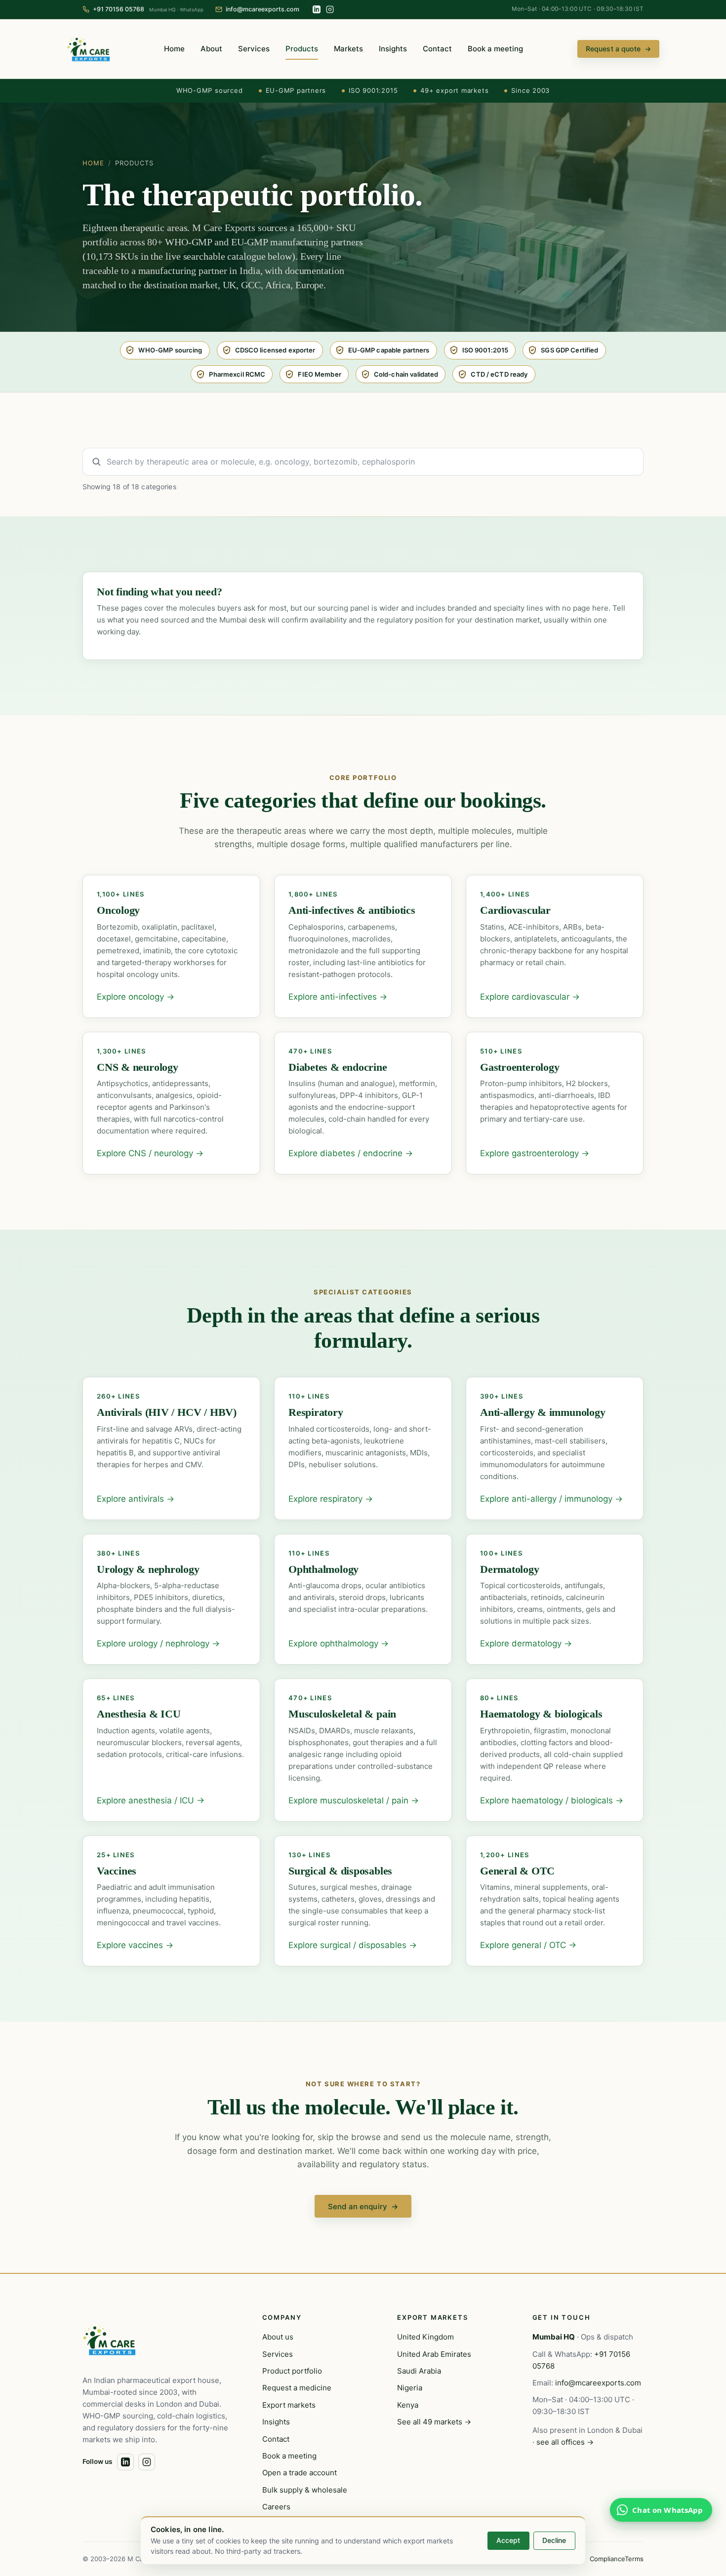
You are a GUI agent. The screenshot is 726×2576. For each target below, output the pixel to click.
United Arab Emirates (434, 2354)
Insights (393, 49)
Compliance (607, 2559)
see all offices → (565, 2442)
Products (302, 49)
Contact (437, 49)
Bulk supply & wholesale (305, 2490)
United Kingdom (425, 2337)
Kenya (408, 2405)
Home (174, 49)
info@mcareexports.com (598, 2383)
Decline (554, 2540)
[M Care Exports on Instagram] (330, 9)
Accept (508, 2540)
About (211, 49)
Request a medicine (297, 2388)
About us (278, 2337)
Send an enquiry (363, 2206)
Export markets (289, 2405)
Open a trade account (300, 2473)
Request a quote (618, 49)
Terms (634, 2559)
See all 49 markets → (434, 2422)
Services (254, 49)
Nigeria (410, 2388)
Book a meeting (495, 49)
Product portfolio (292, 2371)
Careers (276, 2507)
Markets (348, 49)
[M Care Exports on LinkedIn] (317, 9)
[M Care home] (88, 49)
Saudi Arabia (419, 2371)
